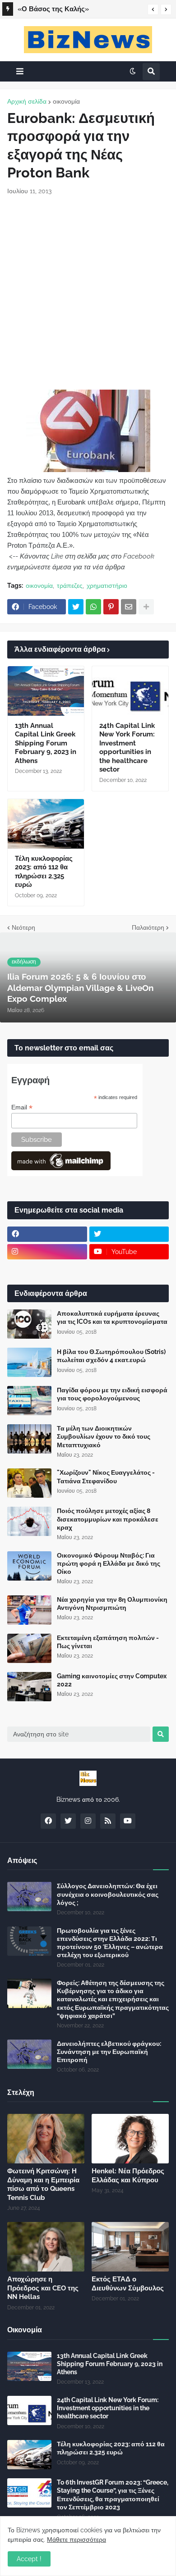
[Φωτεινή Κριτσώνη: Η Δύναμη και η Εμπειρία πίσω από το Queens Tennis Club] (46, 2139)
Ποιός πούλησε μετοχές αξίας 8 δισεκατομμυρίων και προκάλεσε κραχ (108, 1519)
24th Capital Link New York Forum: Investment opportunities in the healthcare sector (127, 748)
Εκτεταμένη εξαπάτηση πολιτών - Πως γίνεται (108, 1642)
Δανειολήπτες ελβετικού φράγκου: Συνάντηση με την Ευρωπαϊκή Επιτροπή (109, 2052)
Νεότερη (23, 927)
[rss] (108, 1821)
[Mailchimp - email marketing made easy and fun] (61, 1168)
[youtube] (128, 1821)
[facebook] (47, 1234)
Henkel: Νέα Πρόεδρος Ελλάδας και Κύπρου (128, 2176)
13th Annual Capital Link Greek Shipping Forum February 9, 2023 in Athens (46, 743)
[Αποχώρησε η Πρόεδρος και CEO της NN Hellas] (46, 2247)
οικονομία (66, 101)
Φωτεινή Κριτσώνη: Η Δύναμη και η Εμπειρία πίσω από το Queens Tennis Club (77, 10)
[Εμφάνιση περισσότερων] (146, 607)
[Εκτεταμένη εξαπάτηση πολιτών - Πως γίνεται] (29, 1648)
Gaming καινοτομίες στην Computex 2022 (112, 1680)
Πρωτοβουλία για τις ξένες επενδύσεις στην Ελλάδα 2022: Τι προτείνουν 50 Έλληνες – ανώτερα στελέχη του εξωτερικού (110, 1943)
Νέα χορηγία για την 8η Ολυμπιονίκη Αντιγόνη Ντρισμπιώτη (112, 1604)
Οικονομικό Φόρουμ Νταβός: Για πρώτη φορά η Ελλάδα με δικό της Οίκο (109, 1563)
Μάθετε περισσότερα (76, 2540)
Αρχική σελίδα (27, 101)
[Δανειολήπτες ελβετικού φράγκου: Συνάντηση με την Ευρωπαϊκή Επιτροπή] (29, 2054)
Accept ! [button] (29, 2559)
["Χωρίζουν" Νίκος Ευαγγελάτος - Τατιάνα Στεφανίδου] (29, 1483)
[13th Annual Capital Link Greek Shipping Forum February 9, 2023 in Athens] (46, 691)
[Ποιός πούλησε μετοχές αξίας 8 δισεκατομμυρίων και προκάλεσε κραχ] (29, 1521)
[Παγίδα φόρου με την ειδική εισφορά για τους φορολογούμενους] (29, 1401)
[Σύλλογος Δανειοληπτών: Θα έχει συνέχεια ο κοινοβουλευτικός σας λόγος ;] (29, 1897)
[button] (153, 9)
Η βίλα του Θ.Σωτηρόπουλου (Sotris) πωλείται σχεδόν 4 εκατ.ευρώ (111, 1356)
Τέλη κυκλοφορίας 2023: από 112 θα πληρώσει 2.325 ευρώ (44, 872)
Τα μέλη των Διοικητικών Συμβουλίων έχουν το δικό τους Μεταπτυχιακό (104, 1436)
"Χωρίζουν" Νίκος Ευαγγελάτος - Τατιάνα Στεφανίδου (106, 1477)
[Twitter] (76, 607)
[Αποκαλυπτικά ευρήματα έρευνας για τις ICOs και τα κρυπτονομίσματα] (29, 1324)
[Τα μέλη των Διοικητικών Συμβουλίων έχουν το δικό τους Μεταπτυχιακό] (29, 1439)
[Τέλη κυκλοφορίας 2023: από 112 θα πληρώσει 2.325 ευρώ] (46, 824)
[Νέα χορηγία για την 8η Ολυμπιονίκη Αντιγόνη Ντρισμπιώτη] (29, 1610)
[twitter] (129, 1234)
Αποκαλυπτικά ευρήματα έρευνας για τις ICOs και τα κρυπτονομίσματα (112, 1318)
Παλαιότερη (148, 927)
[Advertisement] (88, 293)
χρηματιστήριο (107, 586)
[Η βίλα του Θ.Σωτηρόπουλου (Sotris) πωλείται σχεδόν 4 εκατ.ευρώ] (29, 1362)
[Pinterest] (111, 607)
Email (22, 1107)
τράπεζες (70, 586)
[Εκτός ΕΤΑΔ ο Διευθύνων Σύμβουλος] (130, 2247)
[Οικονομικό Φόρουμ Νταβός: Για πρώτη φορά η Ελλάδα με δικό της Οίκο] (29, 1566)
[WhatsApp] (93, 607)
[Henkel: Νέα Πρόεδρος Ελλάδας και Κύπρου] (130, 2139)
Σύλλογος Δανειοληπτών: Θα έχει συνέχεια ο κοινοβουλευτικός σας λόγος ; (108, 1894)
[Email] (129, 607)
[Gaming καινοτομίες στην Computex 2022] (29, 1687)
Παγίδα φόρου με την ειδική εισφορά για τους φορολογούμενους (112, 1394)
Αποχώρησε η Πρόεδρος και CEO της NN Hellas (43, 2288)
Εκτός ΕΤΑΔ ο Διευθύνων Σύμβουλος (128, 2284)
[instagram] (47, 1252)
